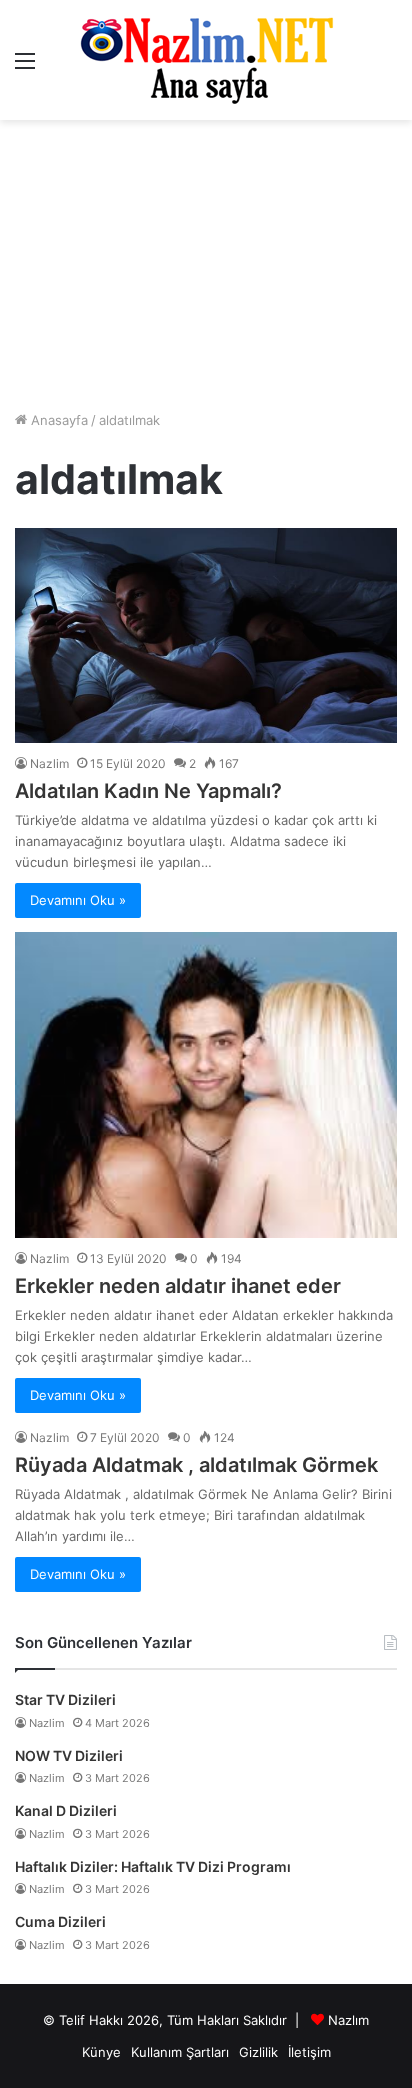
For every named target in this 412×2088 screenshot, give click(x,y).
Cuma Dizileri (60, 1921)
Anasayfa (57, 420)
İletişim (309, 2052)
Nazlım (348, 2020)
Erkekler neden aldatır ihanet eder (178, 1286)
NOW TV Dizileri (69, 1755)
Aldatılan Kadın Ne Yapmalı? (148, 791)
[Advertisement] (206, 265)
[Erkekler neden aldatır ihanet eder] (206, 1085)
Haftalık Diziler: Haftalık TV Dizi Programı (153, 1866)
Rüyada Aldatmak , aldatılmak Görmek (196, 1465)
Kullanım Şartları (180, 2052)
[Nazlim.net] (206, 60)
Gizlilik (258, 2052)
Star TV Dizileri (65, 1699)
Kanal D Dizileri (66, 1810)
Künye (101, 2052)
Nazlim (49, 763)
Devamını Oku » (78, 900)
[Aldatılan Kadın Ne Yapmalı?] (206, 635)
